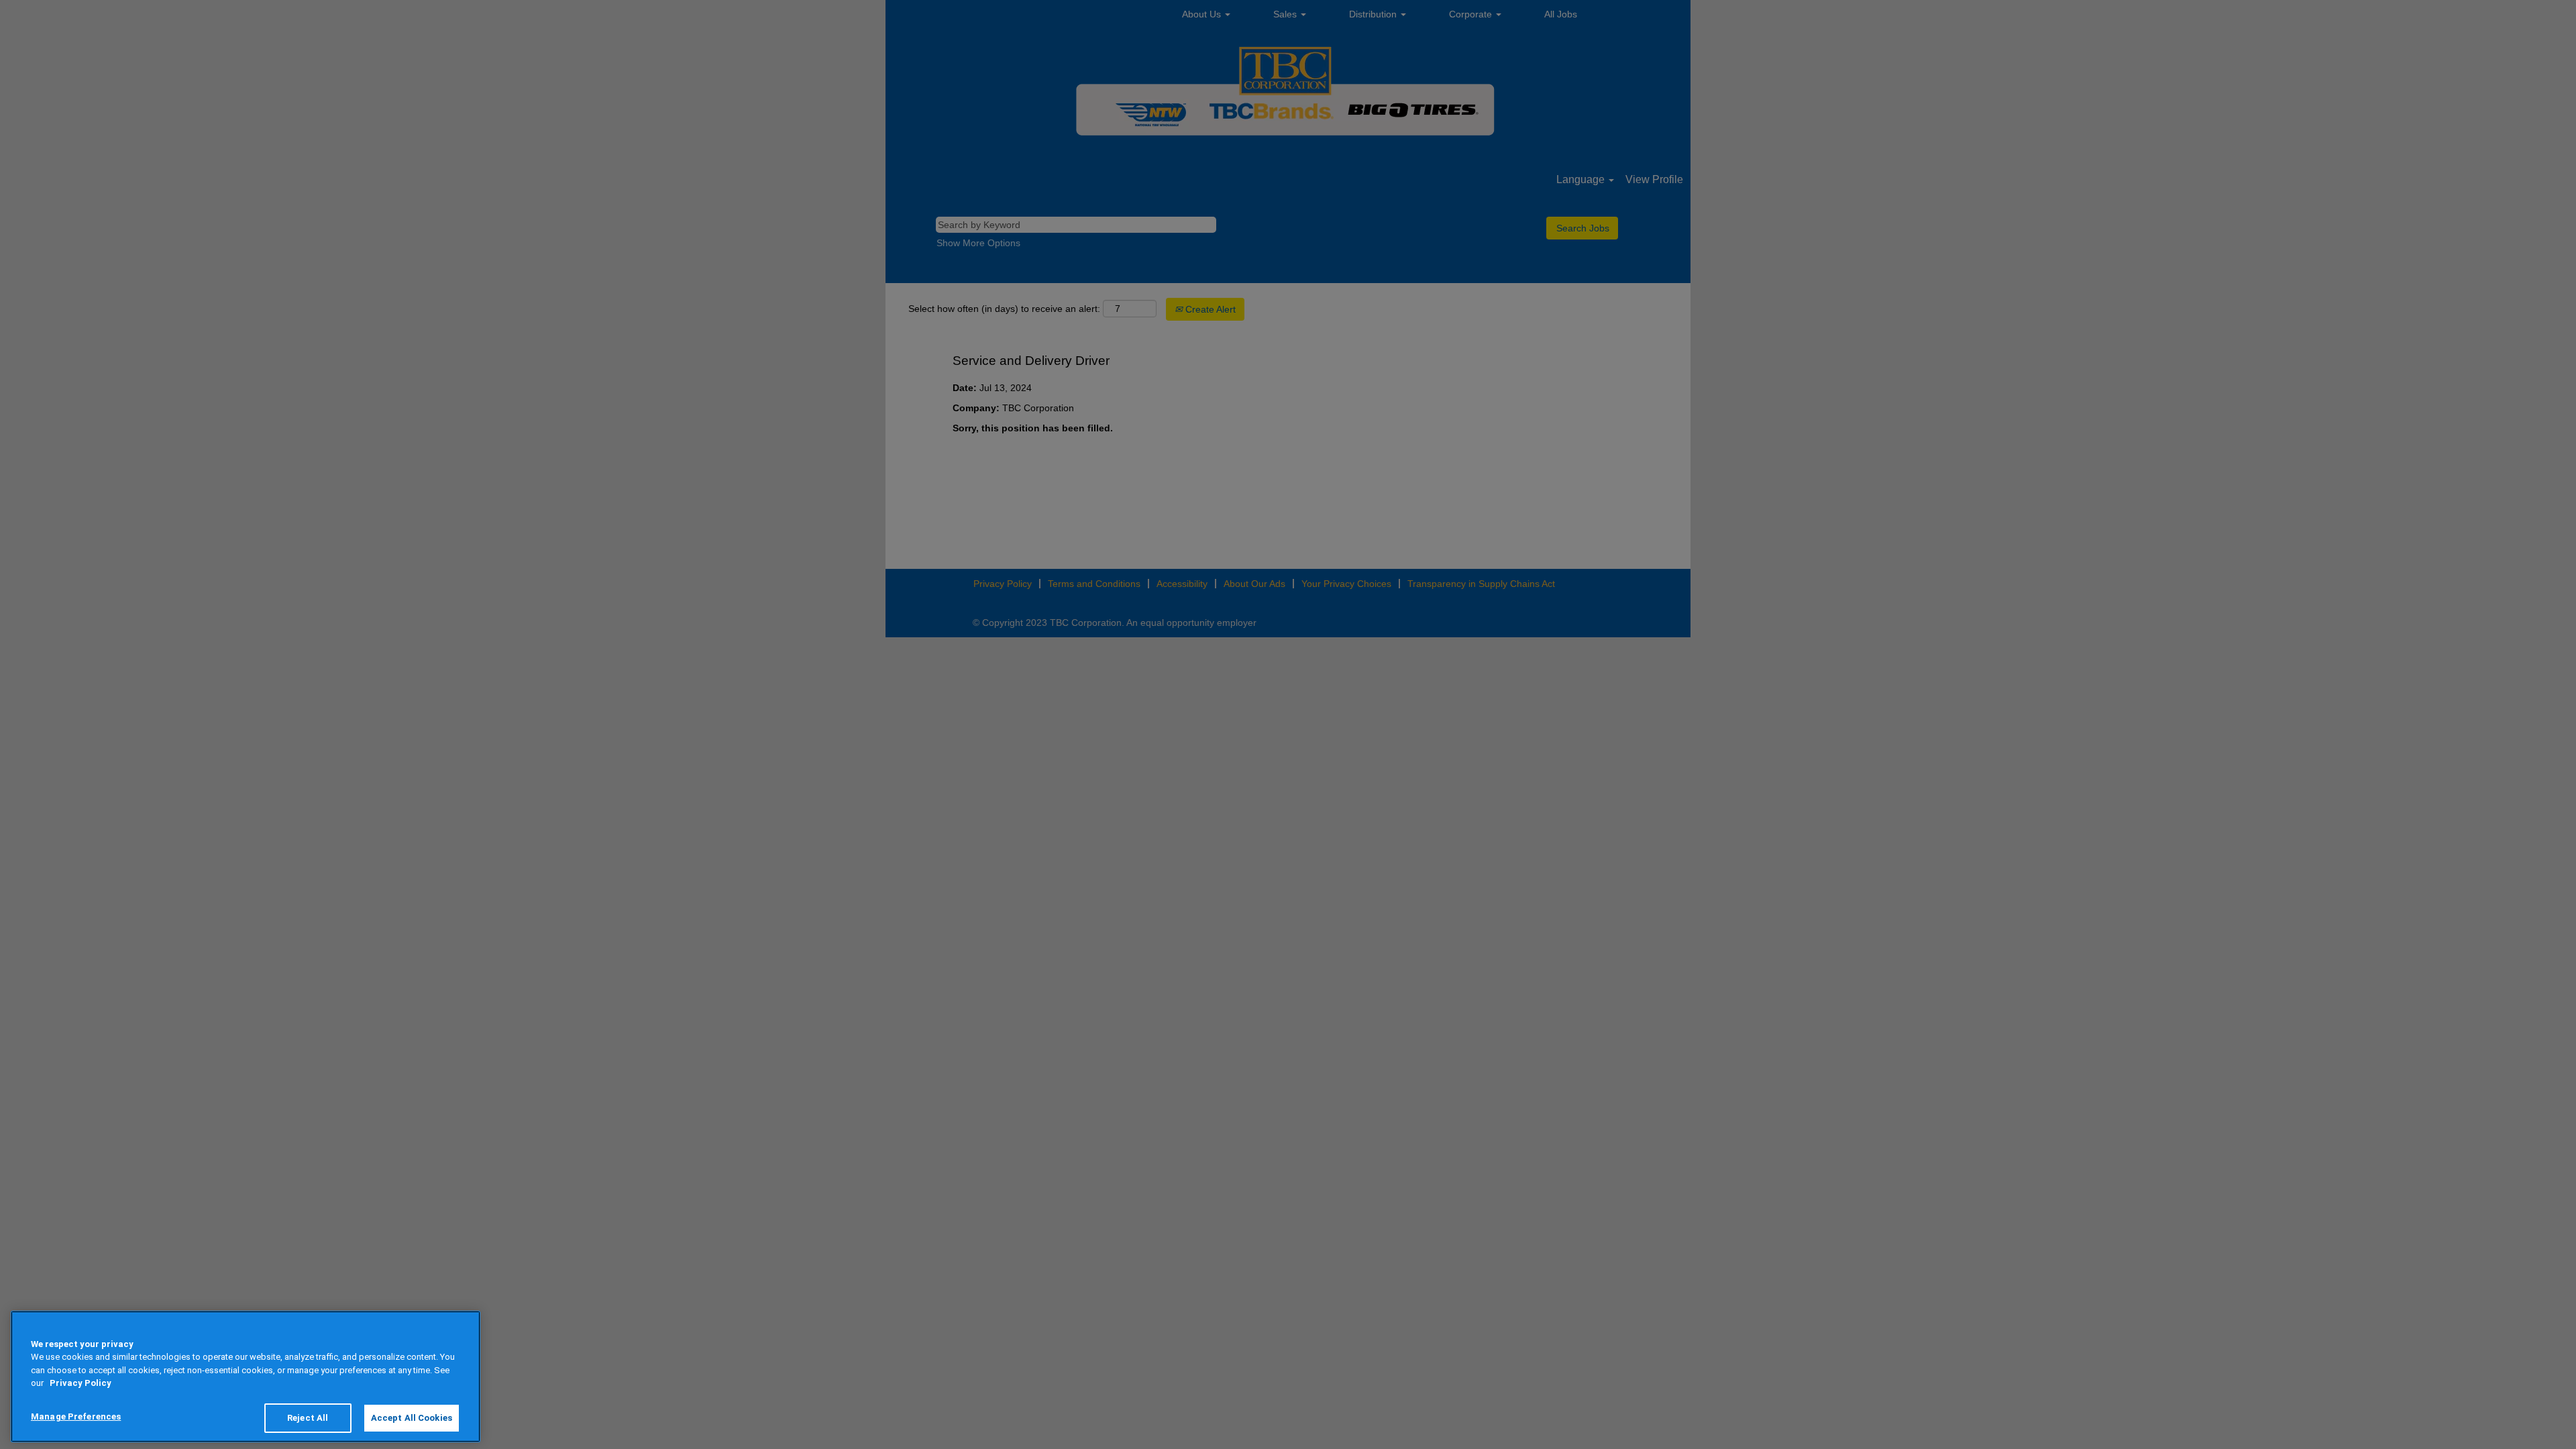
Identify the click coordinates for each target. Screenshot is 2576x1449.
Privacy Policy (80, 1384)
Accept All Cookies (412, 1418)
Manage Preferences (76, 1416)
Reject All (308, 1418)
